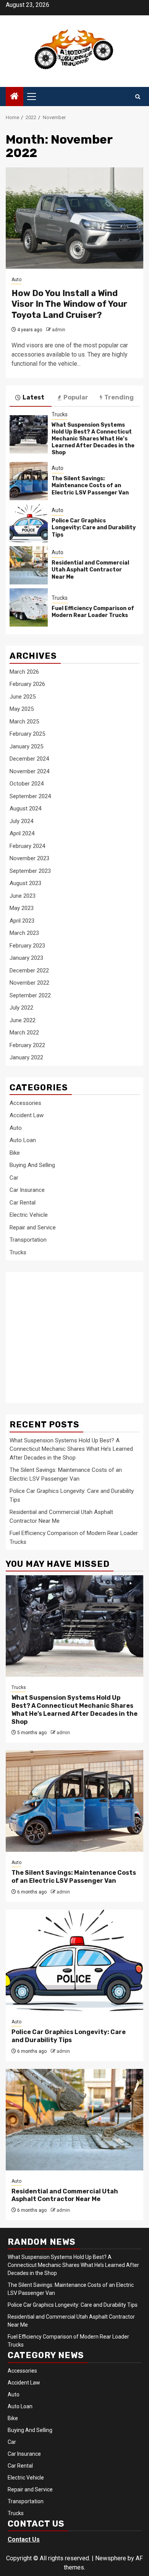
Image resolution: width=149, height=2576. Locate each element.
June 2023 (23, 896)
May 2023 (22, 908)
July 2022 (21, 1008)
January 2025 (26, 746)
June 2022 (23, 1020)
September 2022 (30, 995)
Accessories (25, 1103)
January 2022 (26, 1057)
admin (59, 330)
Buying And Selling (32, 1165)
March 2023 (24, 933)
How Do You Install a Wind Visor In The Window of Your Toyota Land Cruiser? (69, 304)
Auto (16, 280)
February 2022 (27, 1045)
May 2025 (22, 709)
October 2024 (27, 784)
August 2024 (25, 808)
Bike (15, 1153)
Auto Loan (23, 1140)
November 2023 (29, 858)
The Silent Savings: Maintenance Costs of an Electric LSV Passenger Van (90, 485)
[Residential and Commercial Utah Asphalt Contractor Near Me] (29, 565)
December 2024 (29, 759)
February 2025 (27, 734)
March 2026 (24, 672)
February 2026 (27, 684)
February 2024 (27, 846)
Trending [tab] (119, 397)
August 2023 (25, 883)
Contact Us (24, 2539)
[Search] (138, 97)
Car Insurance (27, 1190)
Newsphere (111, 2558)
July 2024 (21, 821)
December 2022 (29, 971)
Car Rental (23, 1203)
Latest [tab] (33, 397)
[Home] (15, 97)
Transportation (28, 1240)
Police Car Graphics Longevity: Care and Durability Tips (94, 528)
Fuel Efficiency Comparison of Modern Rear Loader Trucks (93, 612)
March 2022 (24, 1033)
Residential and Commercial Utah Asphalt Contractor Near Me (90, 570)
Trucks (60, 414)
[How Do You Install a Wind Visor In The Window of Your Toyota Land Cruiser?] (74, 218)
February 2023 (27, 946)
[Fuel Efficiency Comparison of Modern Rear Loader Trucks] (29, 607)
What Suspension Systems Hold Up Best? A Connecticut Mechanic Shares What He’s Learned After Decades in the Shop (93, 439)
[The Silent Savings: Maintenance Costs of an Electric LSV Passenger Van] (29, 481)
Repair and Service (33, 1227)
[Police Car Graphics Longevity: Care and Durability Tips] (29, 523)
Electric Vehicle (29, 1215)
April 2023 (22, 921)
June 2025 (23, 697)
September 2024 (30, 796)
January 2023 (26, 958)
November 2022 (29, 983)
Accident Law (27, 1115)
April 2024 (22, 833)
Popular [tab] (76, 397)
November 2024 (29, 771)
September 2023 (30, 871)
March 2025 (24, 722)
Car (14, 1178)
